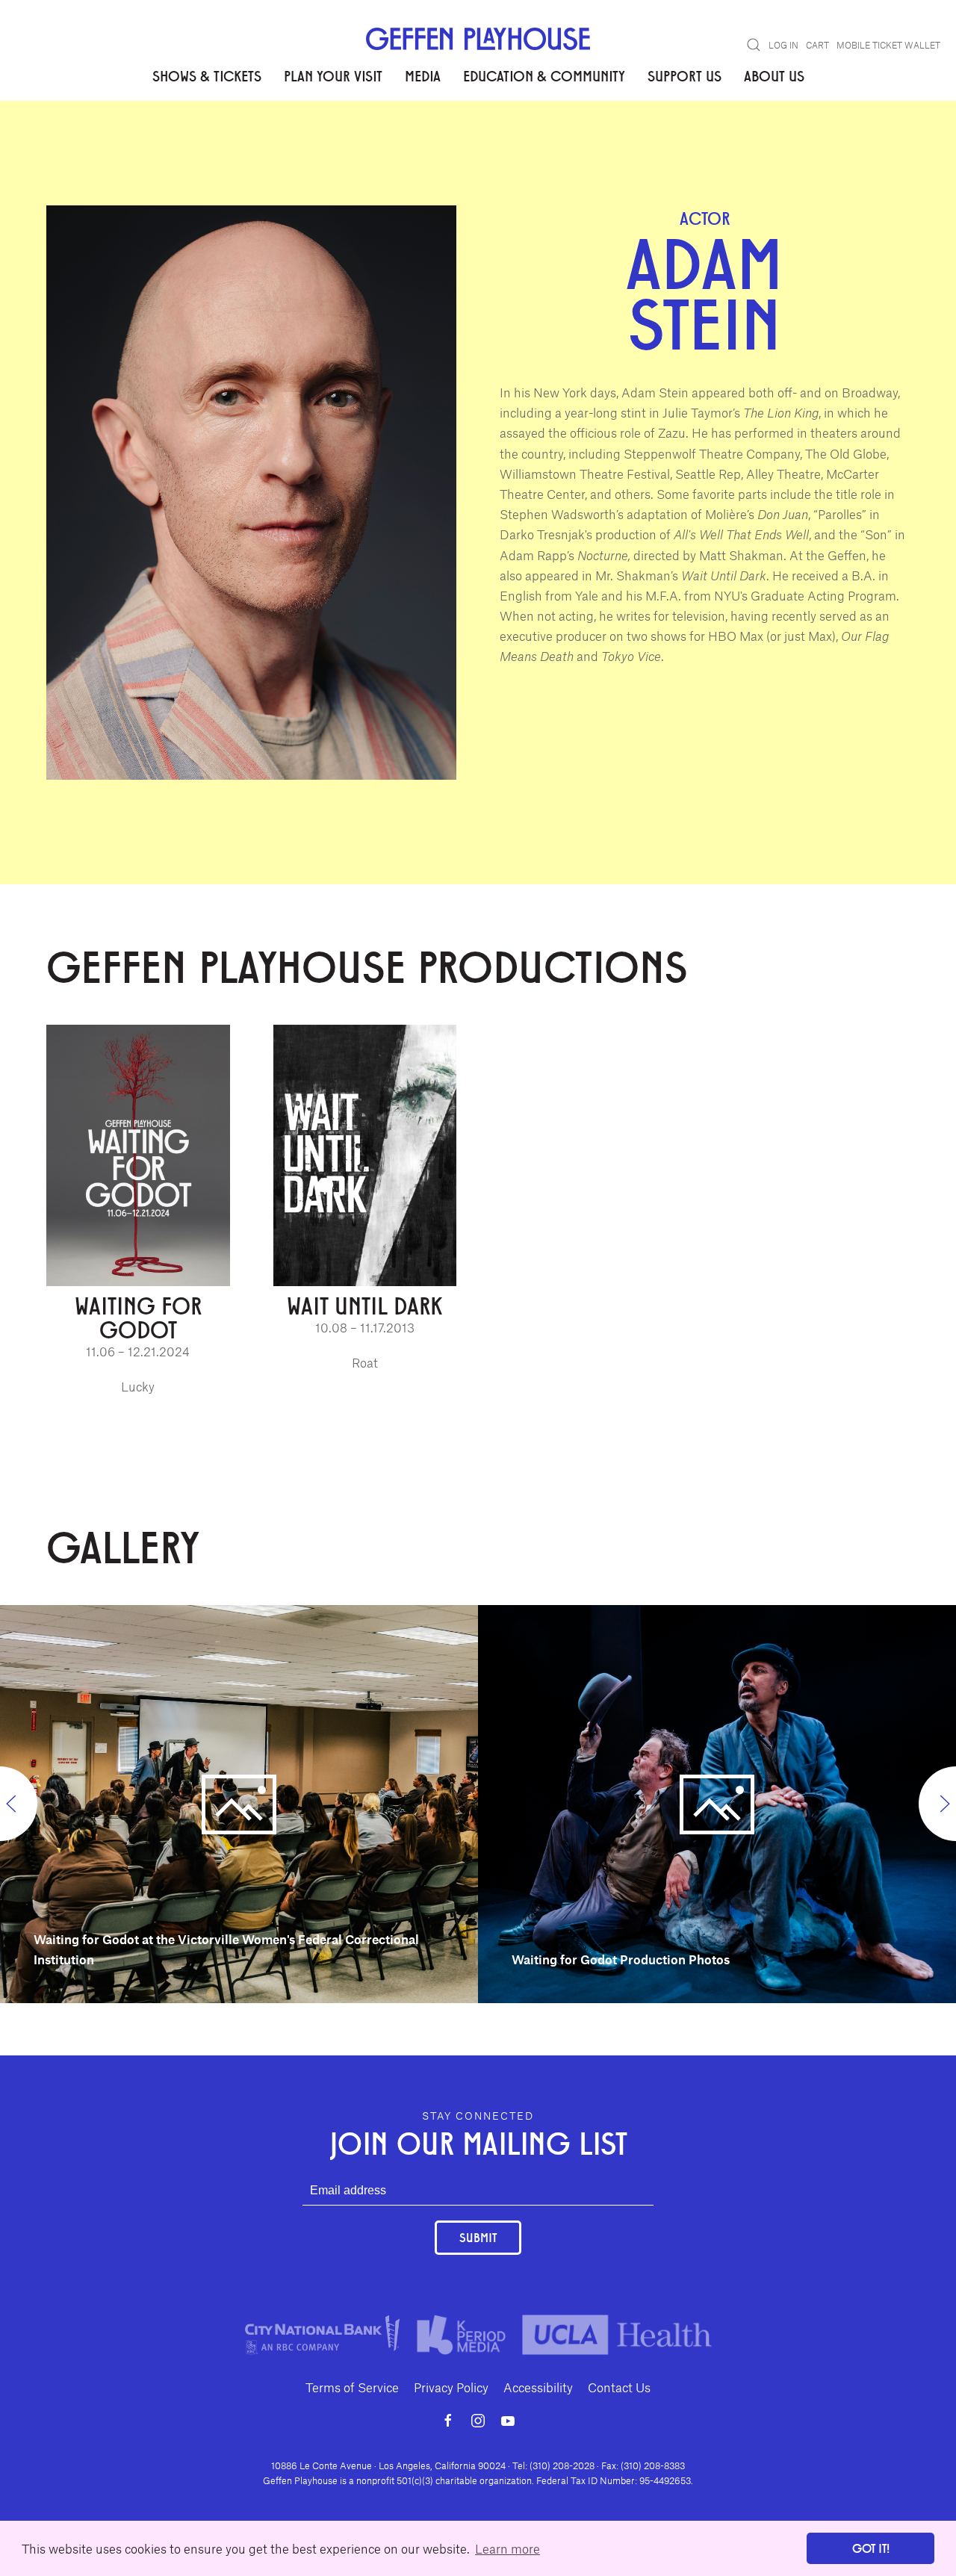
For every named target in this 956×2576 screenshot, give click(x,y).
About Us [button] (774, 75)
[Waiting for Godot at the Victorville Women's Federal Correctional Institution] (239, 1802)
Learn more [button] (508, 2548)
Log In (783, 45)
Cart (817, 45)
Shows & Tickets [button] (207, 75)
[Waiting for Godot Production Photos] (717, 1802)
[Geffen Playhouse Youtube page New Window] (508, 2421)
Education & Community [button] (544, 75)
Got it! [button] (871, 2548)
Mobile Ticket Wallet (888, 45)
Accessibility (538, 2387)
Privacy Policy (451, 2387)
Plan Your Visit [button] (333, 75)
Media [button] (423, 75)
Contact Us (619, 2387)
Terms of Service (352, 2387)
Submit (478, 2237)
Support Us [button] (685, 75)
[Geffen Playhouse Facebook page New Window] (448, 2421)
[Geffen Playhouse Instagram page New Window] (478, 2421)
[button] (754, 45)
